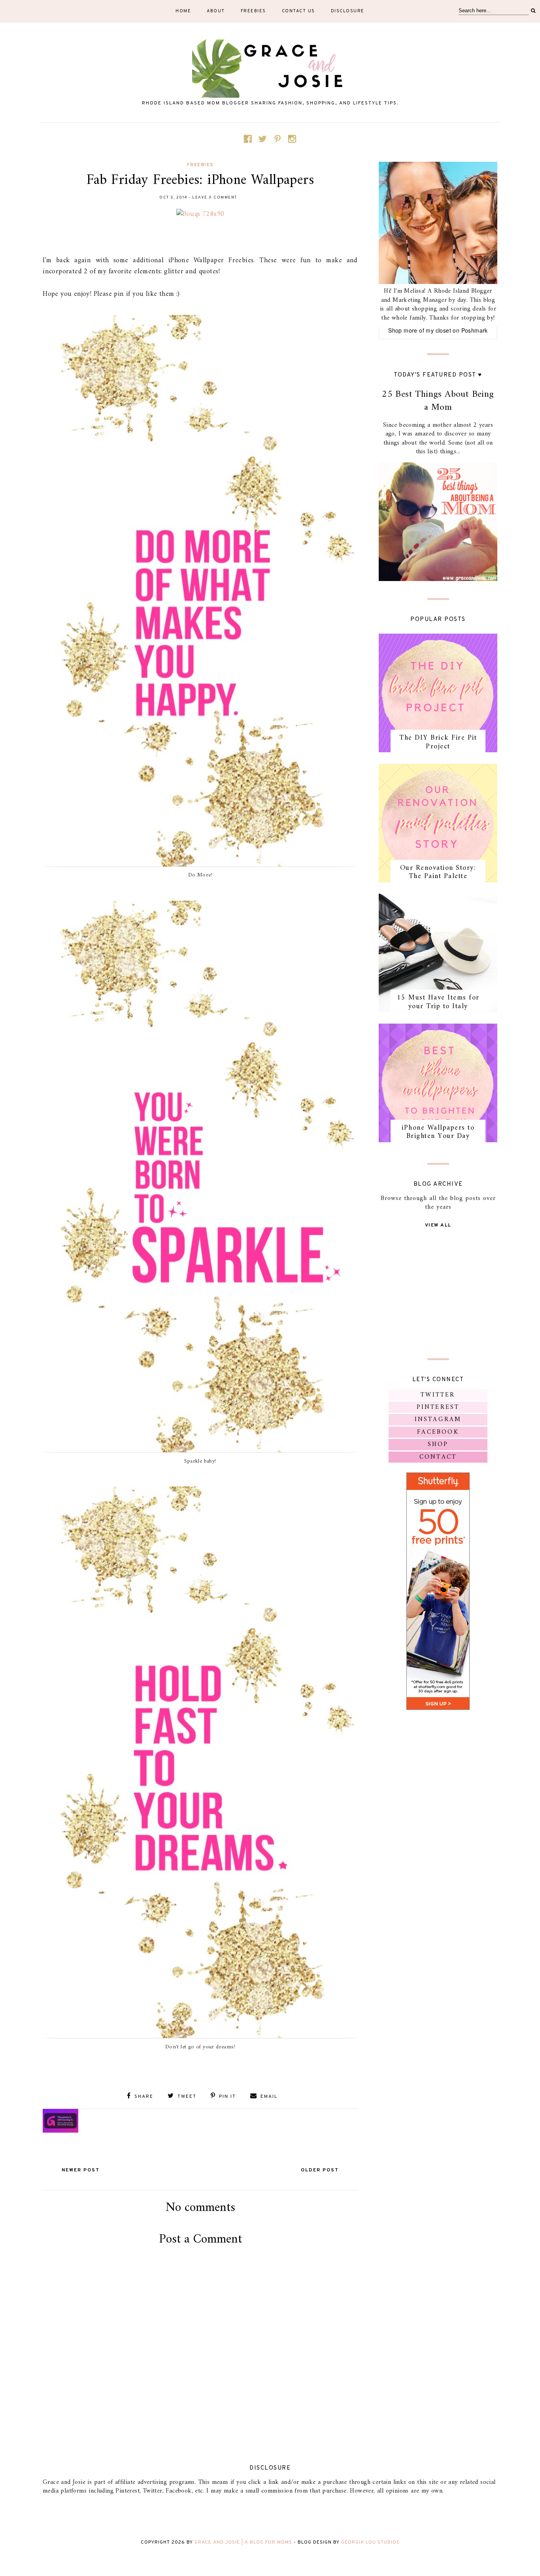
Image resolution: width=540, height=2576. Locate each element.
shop (438, 1444)
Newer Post (81, 2170)
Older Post (320, 2170)
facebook (438, 1432)
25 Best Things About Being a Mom (438, 401)
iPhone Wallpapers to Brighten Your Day (438, 1132)
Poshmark (475, 330)
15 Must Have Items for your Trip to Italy (438, 1002)
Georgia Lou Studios (370, 2542)
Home (183, 11)
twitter (438, 1395)
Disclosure (348, 11)
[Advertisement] (200, 2343)
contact (438, 1457)
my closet (438, 330)
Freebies (253, 11)
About (216, 11)
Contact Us (298, 11)
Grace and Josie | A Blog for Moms (243, 2542)
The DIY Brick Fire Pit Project (438, 742)
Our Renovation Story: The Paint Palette (438, 872)
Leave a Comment (215, 198)
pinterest (438, 1407)
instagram (438, 1420)
